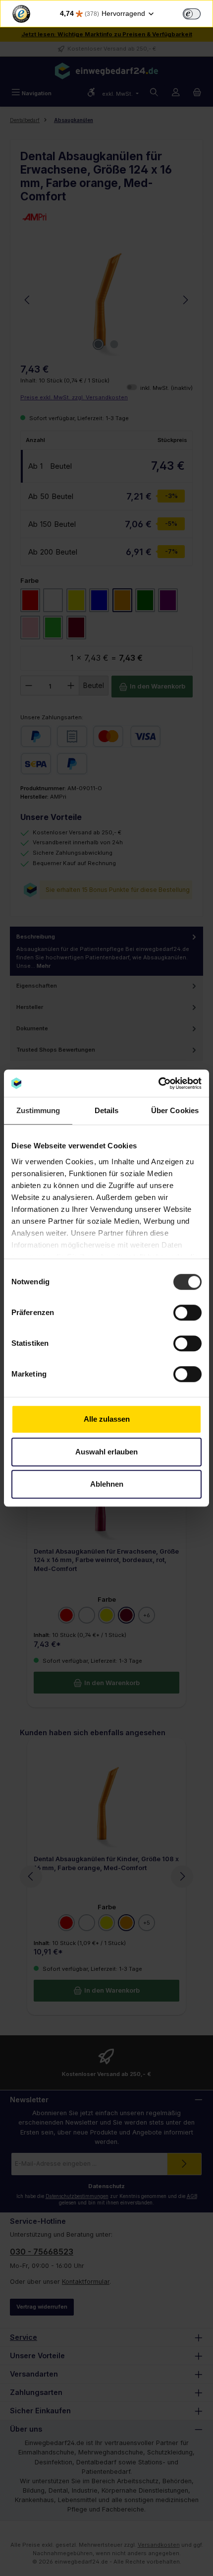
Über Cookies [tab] (175, 1110)
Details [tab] (107, 1110)
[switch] (192, 14)
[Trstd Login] (198, 13)
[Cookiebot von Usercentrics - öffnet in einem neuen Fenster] (158, 1083)
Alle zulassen (107, 1419)
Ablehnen (107, 1484)
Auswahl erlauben (106, 1452)
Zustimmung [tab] (38, 1110)
